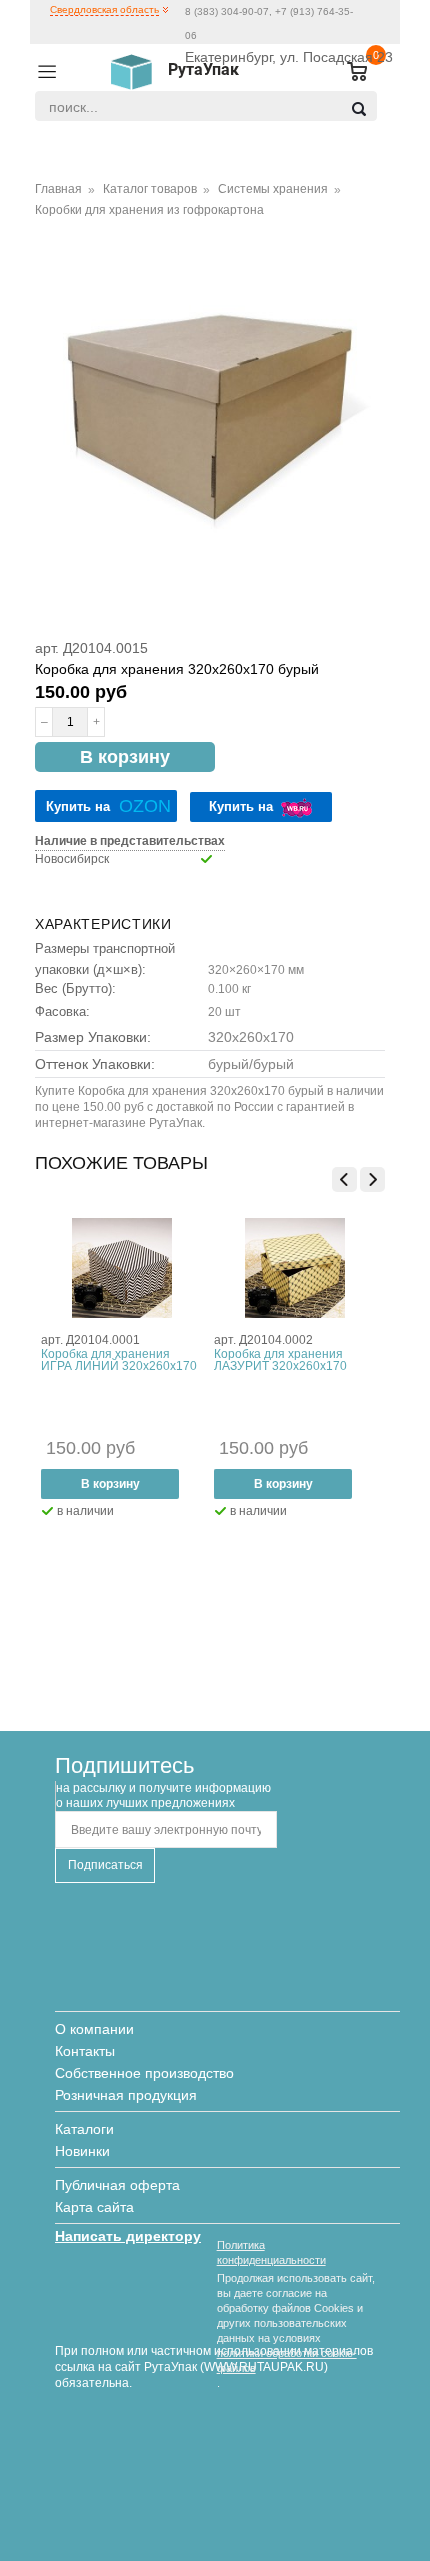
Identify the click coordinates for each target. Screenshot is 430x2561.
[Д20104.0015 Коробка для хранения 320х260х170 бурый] (210, 410)
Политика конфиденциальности (271, 2252)
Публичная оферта (117, 2185)
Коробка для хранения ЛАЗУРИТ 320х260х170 (280, 1360)
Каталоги (84, 2129)
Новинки (82, 2151)
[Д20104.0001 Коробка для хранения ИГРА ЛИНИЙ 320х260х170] (122, 1268)
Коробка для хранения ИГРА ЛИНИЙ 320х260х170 (119, 1360)
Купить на (108, 806)
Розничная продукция (126, 2095)
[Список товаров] (348, 72)
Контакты (85, 2051)
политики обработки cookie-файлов (287, 2360)
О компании (94, 2029)
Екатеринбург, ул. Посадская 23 (289, 57)
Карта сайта (94, 2207)
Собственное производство (144, 2073)
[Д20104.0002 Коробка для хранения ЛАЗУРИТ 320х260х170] (295, 1268)
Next (372, 1179)
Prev (344, 1179)
